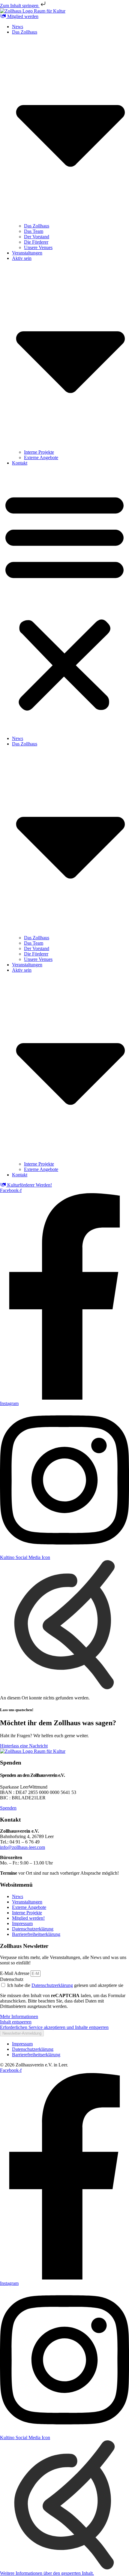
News (18, 27)
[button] (64, 601)
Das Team (34, 231)
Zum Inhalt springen (20, 6)
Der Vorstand (37, 237)
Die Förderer (36, 242)
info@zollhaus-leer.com (22, 1847)
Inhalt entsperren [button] (16, 2022)
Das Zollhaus (37, 226)
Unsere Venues (38, 247)
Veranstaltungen (27, 253)
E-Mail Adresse (15, 1973)
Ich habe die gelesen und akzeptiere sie (65, 1985)
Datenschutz (12, 1979)
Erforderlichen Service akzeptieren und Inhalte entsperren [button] (54, 2027)
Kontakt (20, 463)
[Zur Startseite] (33, 11)
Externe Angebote (41, 457)
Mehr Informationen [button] (19, 2016)
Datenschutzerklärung (52, 1985)
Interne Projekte (39, 452)
